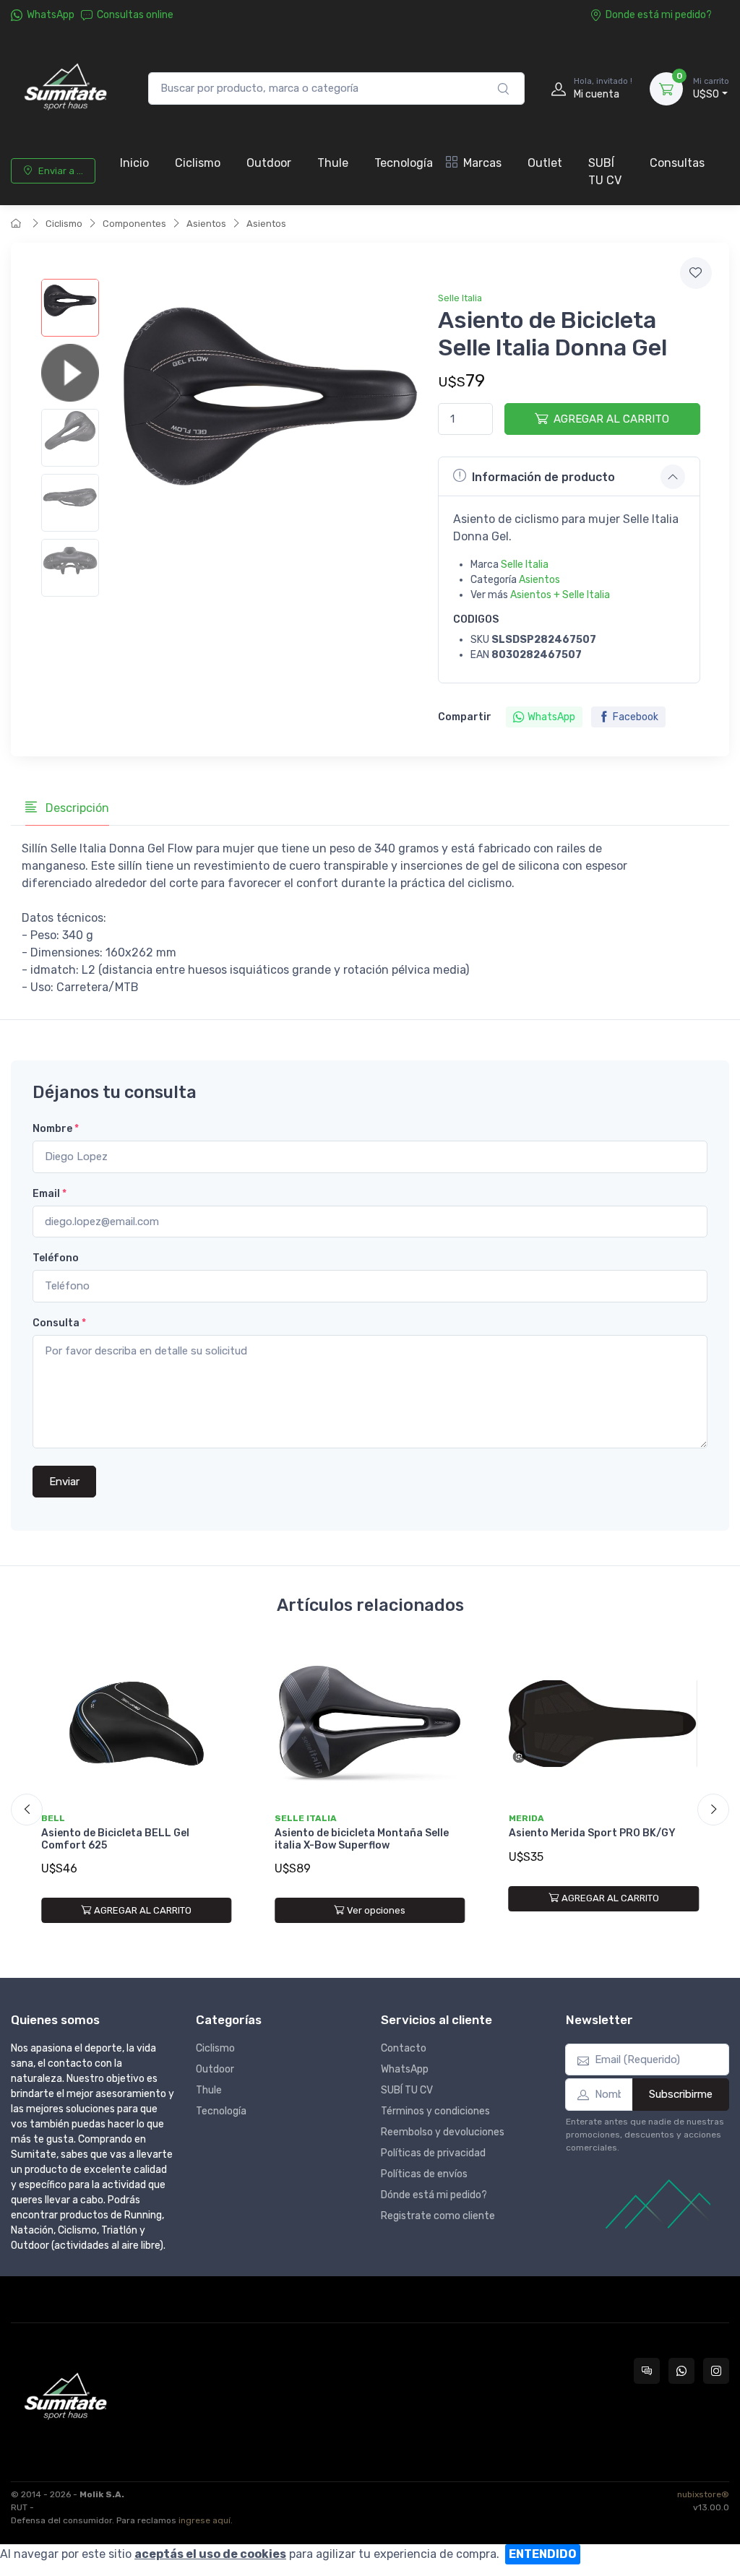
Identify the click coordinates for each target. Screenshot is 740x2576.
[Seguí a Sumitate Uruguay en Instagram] (716, 2371)
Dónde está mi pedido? (434, 2195)
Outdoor (269, 163)
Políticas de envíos (424, 2174)
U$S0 (711, 88)
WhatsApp (51, 15)
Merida (526, 1818)
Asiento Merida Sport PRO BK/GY (592, 1833)
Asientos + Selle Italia (560, 595)
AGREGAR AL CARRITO (611, 419)
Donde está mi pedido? (659, 15)
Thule (333, 163)
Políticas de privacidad (433, 2153)
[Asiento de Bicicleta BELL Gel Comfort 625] (136, 1723)
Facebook (636, 717)
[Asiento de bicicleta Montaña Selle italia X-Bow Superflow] (370, 1723)
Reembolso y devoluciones (443, 2132)
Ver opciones (376, 1910)
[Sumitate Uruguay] (65, 88)
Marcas (482, 163)
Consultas (677, 163)
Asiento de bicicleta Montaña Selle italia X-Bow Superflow (362, 1839)
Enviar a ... (61, 171)
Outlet (545, 163)
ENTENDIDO (543, 2554)
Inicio (134, 163)
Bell (53, 1818)
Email (50, 1194)
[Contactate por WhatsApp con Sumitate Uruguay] (681, 2371)
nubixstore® (703, 2494)
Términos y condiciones (435, 2111)
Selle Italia (460, 298)
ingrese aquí (205, 2520)
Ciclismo (198, 163)
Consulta (59, 1323)
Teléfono (56, 1258)
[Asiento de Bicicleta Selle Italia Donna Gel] (70, 308)
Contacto (404, 2048)
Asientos (206, 224)
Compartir (465, 717)
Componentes (134, 224)
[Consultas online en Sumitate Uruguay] (647, 2371)
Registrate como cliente (438, 2216)
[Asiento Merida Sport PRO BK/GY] (604, 1723)
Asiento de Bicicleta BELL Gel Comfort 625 (115, 1839)
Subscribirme (681, 2094)
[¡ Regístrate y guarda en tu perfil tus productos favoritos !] (696, 273)
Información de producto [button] (543, 477)
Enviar (64, 1482)
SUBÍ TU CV (605, 172)
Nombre (56, 1129)
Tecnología (404, 163)
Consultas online (135, 15)
